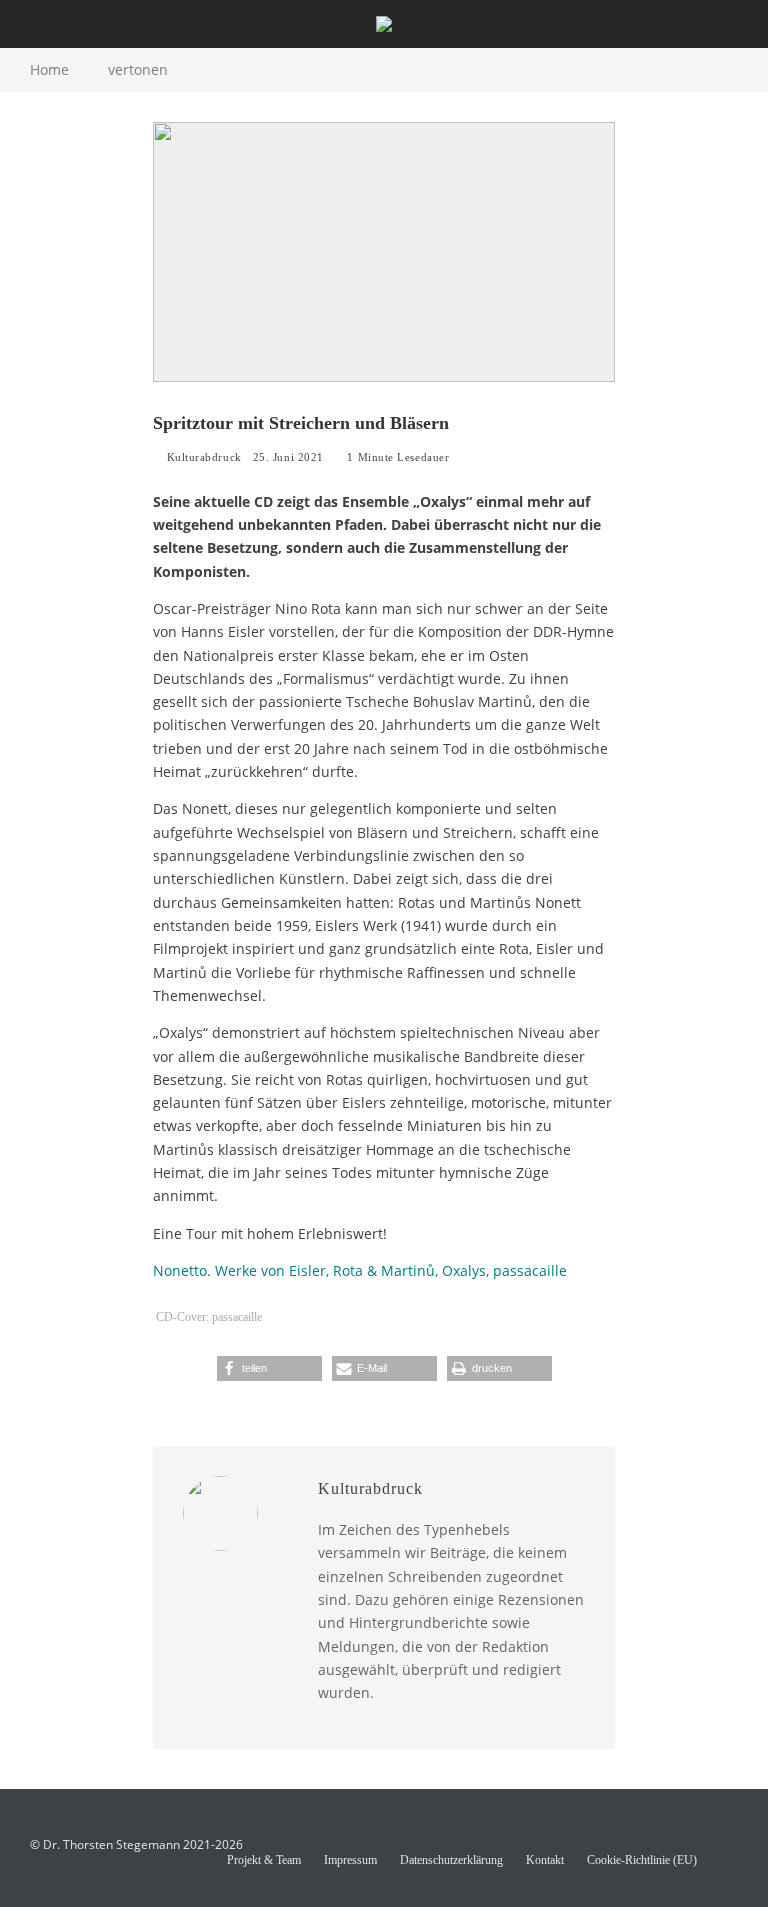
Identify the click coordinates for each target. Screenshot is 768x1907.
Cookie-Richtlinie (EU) (642, 1860)
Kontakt (545, 1860)
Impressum (350, 1860)
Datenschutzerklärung (451, 1860)
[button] (269, 1368)
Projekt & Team (264, 1860)
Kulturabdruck (202, 457)
